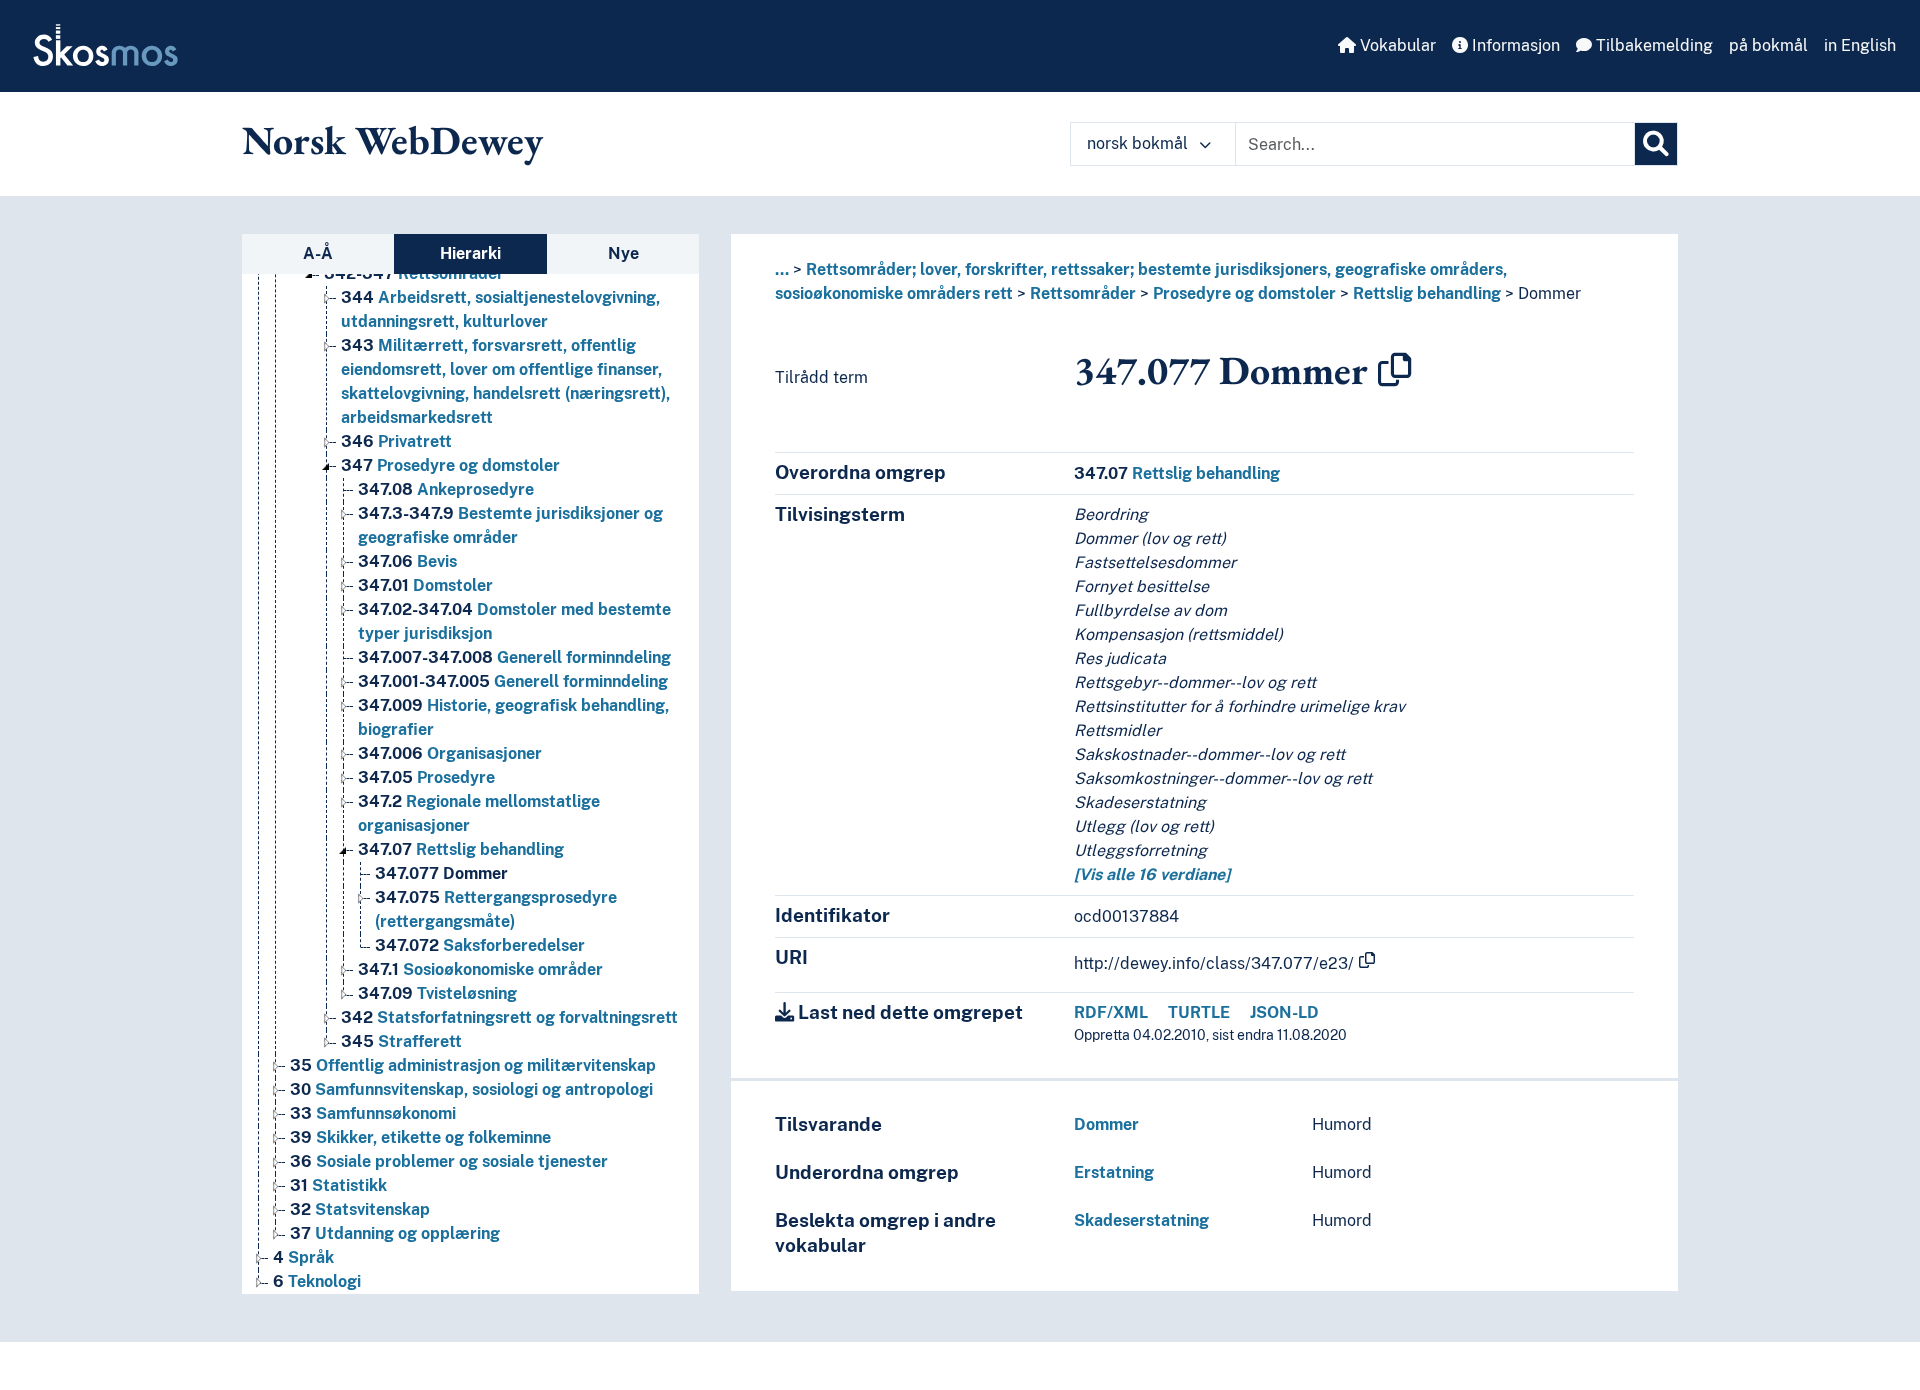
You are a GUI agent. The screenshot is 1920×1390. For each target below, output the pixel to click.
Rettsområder (414, 273)
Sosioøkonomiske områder (480, 969)
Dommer (441, 873)
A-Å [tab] (318, 253)
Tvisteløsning (437, 993)
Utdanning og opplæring (395, 1233)
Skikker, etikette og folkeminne (420, 1137)
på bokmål (1768, 45)
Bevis (407, 561)
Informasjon (1514, 45)
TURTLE (1199, 1012)
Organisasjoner (450, 753)
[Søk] (1656, 144)
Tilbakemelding (1652, 45)
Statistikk (338, 1185)
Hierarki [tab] (470, 253)
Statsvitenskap (360, 1209)
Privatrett (396, 441)
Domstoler (425, 585)
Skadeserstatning (1141, 1220)
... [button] (782, 269)
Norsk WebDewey (392, 140)
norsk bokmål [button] (1139, 143)
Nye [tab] (623, 253)
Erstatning (1114, 1172)
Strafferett (401, 1041)
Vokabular (1396, 45)
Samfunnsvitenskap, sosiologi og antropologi (471, 1089)
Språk (303, 1257)
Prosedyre (426, 777)
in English (1860, 45)
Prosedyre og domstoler (450, 465)
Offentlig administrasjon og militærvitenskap (473, 1065)
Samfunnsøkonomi (373, 1113)
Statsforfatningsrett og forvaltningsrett (509, 1017)
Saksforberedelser (480, 945)
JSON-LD (1284, 1012)
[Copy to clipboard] (1395, 370)
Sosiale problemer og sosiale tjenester (449, 1161)
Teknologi (317, 1281)
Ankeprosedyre (446, 489)
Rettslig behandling (461, 849)
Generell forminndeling (514, 657)
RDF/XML (1111, 1012)
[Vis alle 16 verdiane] (1152, 874)
